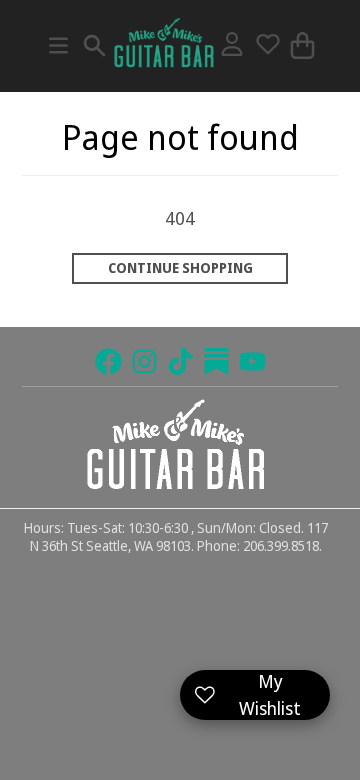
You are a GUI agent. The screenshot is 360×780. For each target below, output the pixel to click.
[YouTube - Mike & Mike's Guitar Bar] (252, 361)
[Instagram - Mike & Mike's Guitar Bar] (144, 361)
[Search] (94, 45)
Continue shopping (180, 268)
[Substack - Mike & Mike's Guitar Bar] (216, 361)
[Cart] (302, 45)
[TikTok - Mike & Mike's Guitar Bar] (180, 361)
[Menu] (58, 45)
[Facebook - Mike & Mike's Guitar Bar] (108, 361)
